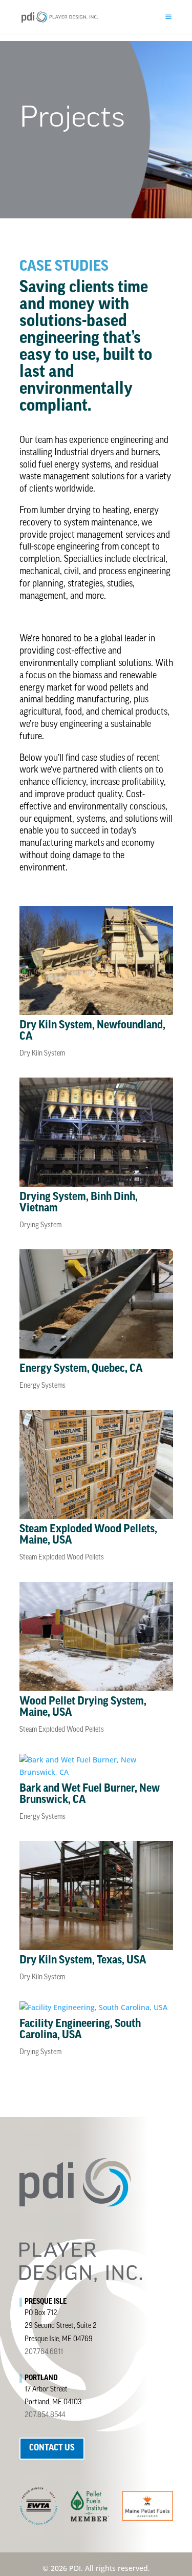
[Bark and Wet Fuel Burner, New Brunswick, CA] (96, 1766)
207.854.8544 (45, 2415)
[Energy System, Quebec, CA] (96, 1304)
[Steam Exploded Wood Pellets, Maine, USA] (96, 1464)
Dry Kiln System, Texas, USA (83, 1961)
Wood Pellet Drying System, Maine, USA (83, 1707)
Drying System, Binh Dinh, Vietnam (79, 1203)
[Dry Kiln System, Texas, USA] (96, 1895)
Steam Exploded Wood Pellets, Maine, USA (88, 1535)
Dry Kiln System (42, 1054)
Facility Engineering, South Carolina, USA (80, 2030)
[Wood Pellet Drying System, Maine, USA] (96, 1637)
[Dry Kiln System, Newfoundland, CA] (96, 960)
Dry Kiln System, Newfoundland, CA (92, 1031)
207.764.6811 (44, 2352)
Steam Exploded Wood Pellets (62, 1558)
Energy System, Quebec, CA (81, 1369)
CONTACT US (52, 2448)
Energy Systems (42, 1386)
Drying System (40, 1225)
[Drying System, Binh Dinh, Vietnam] (96, 1132)
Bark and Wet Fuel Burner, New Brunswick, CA (90, 1794)
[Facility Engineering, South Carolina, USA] (96, 2007)
